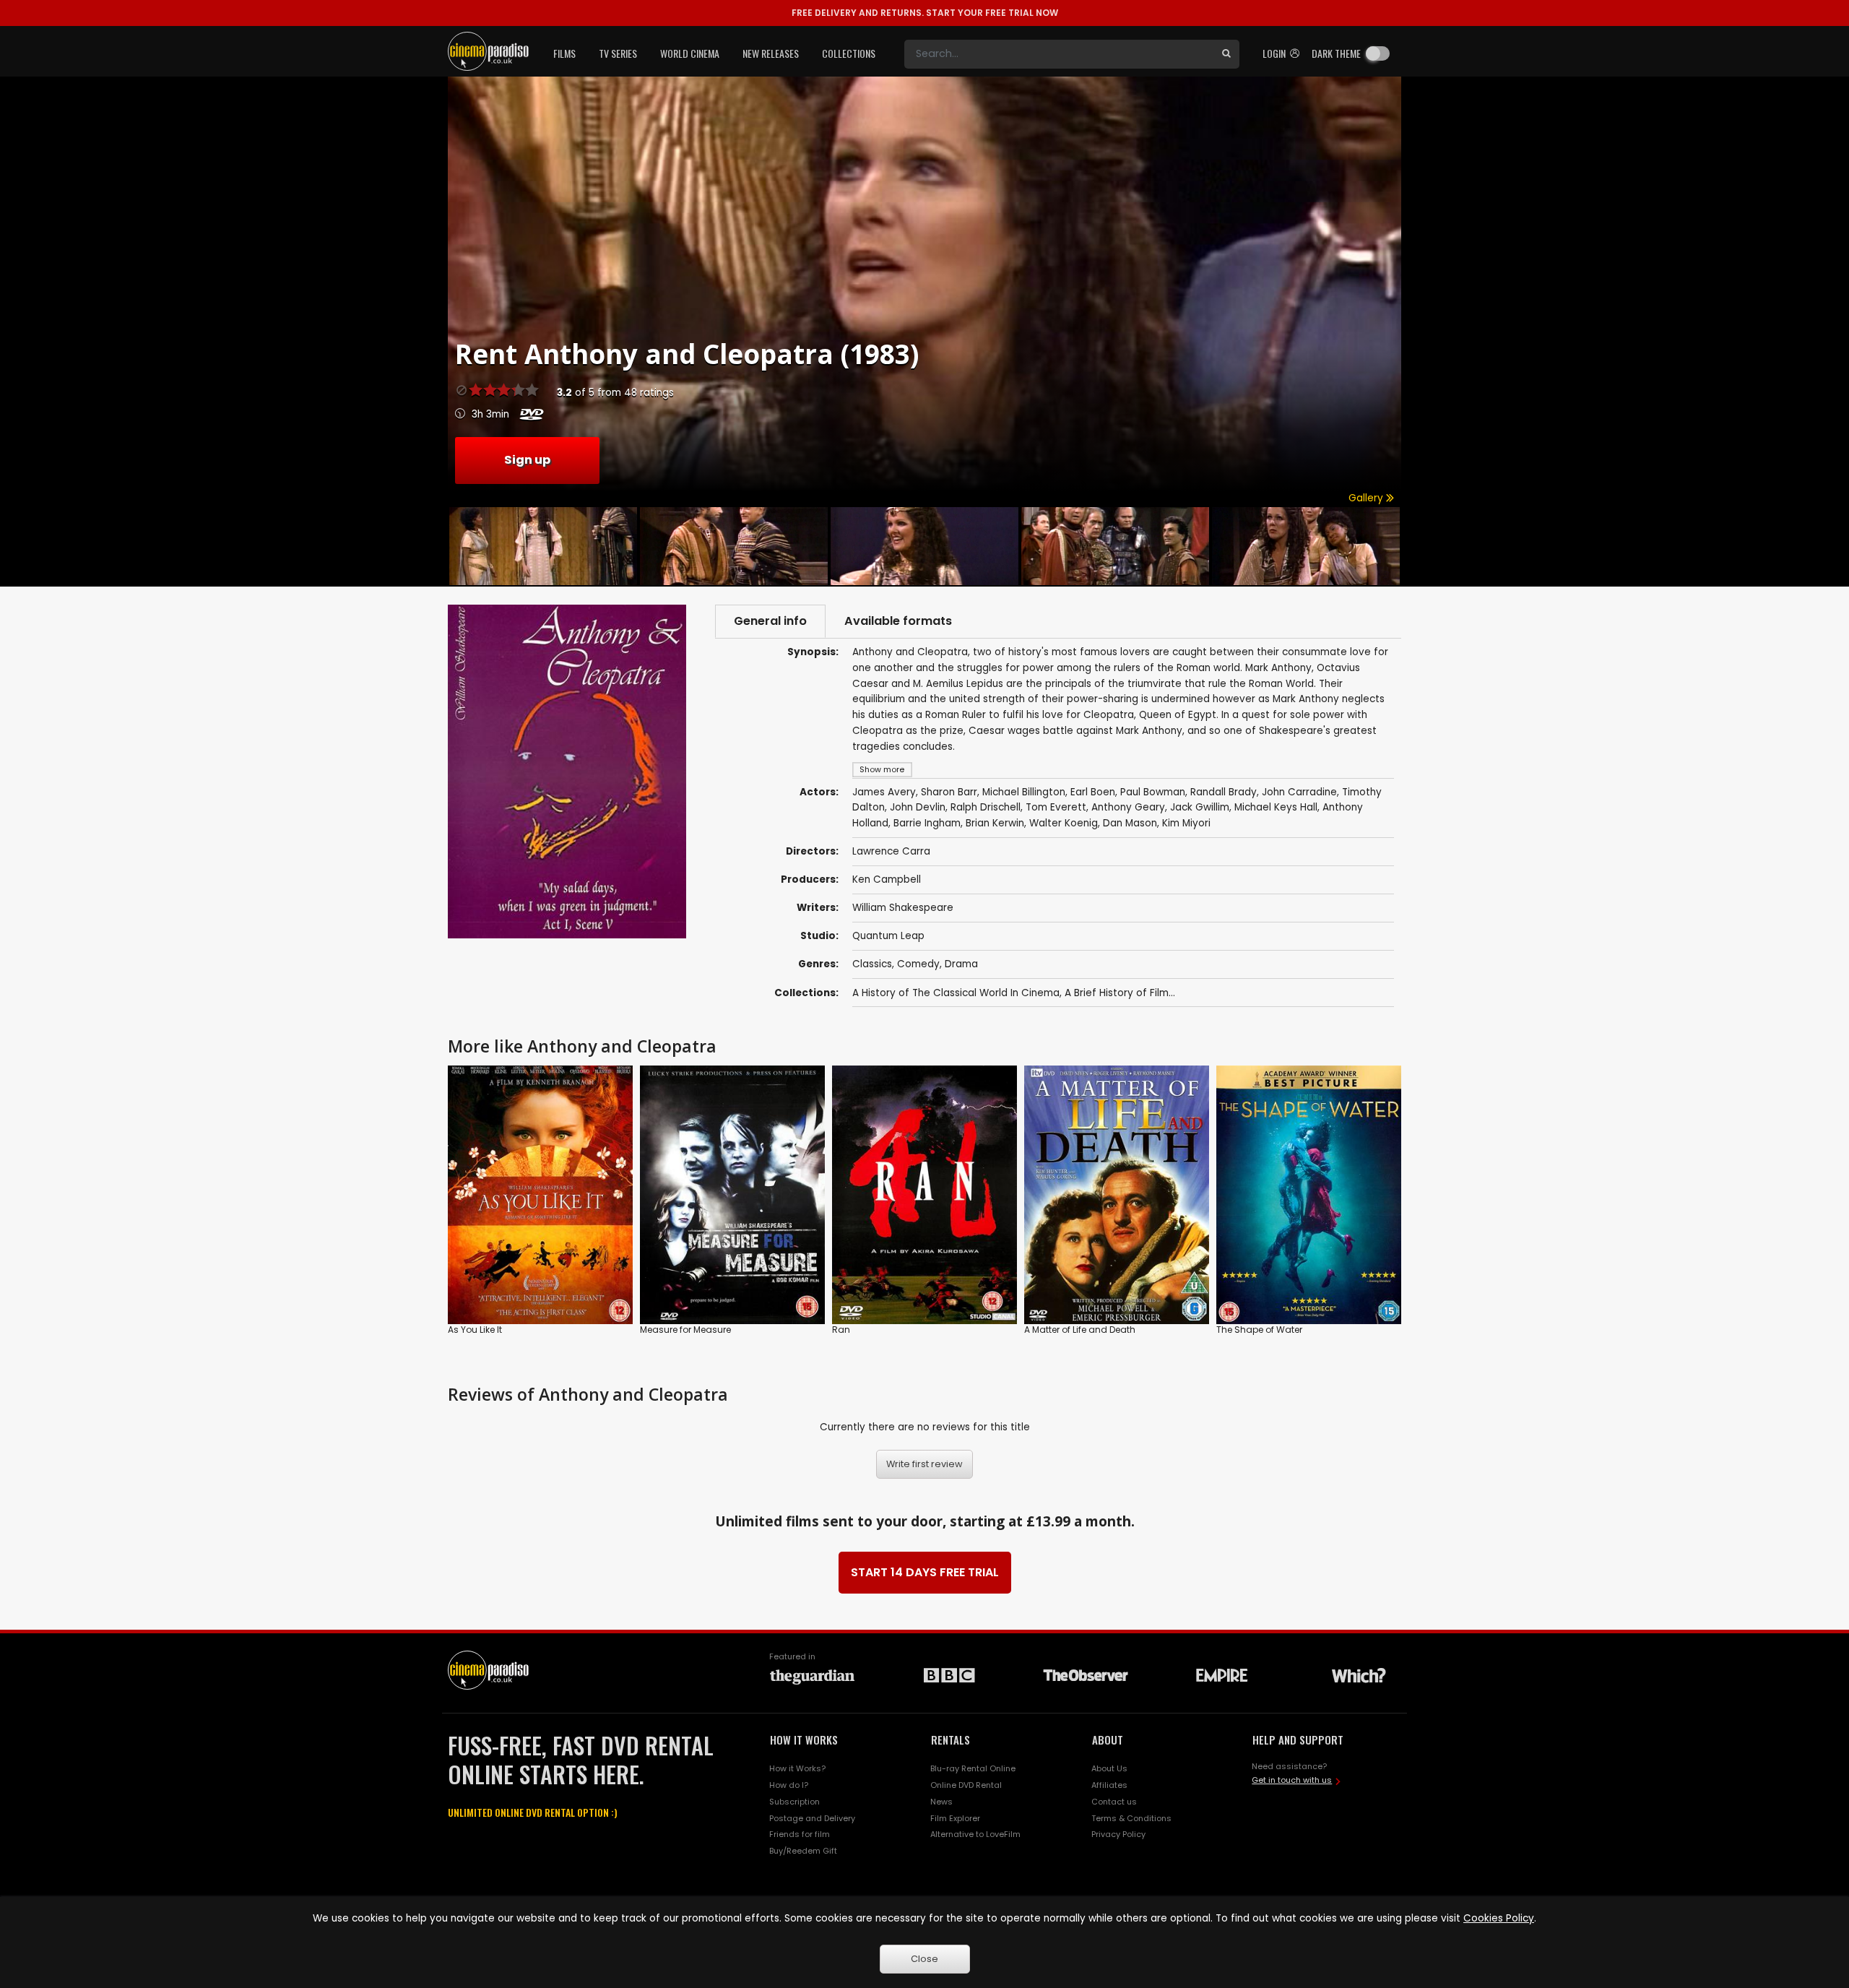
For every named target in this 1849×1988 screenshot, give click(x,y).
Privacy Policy (1118, 1834)
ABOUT (1108, 1739)
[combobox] (1059, 54)
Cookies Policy (1499, 1918)
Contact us (1114, 1802)
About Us (1109, 1768)
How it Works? (797, 1768)
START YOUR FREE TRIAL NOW (925, 13)
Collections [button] (849, 53)
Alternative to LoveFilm (975, 1834)
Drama (961, 964)
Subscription (794, 1802)
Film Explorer (955, 1818)
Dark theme (1336, 53)
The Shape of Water (1259, 1330)
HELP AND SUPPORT (1298, 1739)
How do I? (789, 1785)
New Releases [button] (771, 53)
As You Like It (475, 1330)
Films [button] (564, 53)
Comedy (918, 964)
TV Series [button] (618, 53)
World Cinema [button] (690, 53)
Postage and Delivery (812, 1818)
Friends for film (800, 1834)
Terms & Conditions (1131, 1818)
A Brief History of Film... (1120, 993)
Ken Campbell (887, 880)
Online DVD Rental (966, 1785)
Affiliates (1109, 1785)
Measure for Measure (685, 1330)
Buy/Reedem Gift (803, 1851)
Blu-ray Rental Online (973, 1768)
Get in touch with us (1292, 1780)
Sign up (527, 460)
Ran (841, 1330)
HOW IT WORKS (804, 1739)
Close (924, 1959)
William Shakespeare (903, 908)
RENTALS (951, 1739)
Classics (872, 964)
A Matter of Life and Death (1080, 1330)
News (941, 1802)
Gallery (1367, 498)
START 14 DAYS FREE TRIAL (925, 1572)
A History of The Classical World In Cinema (956, 993)
